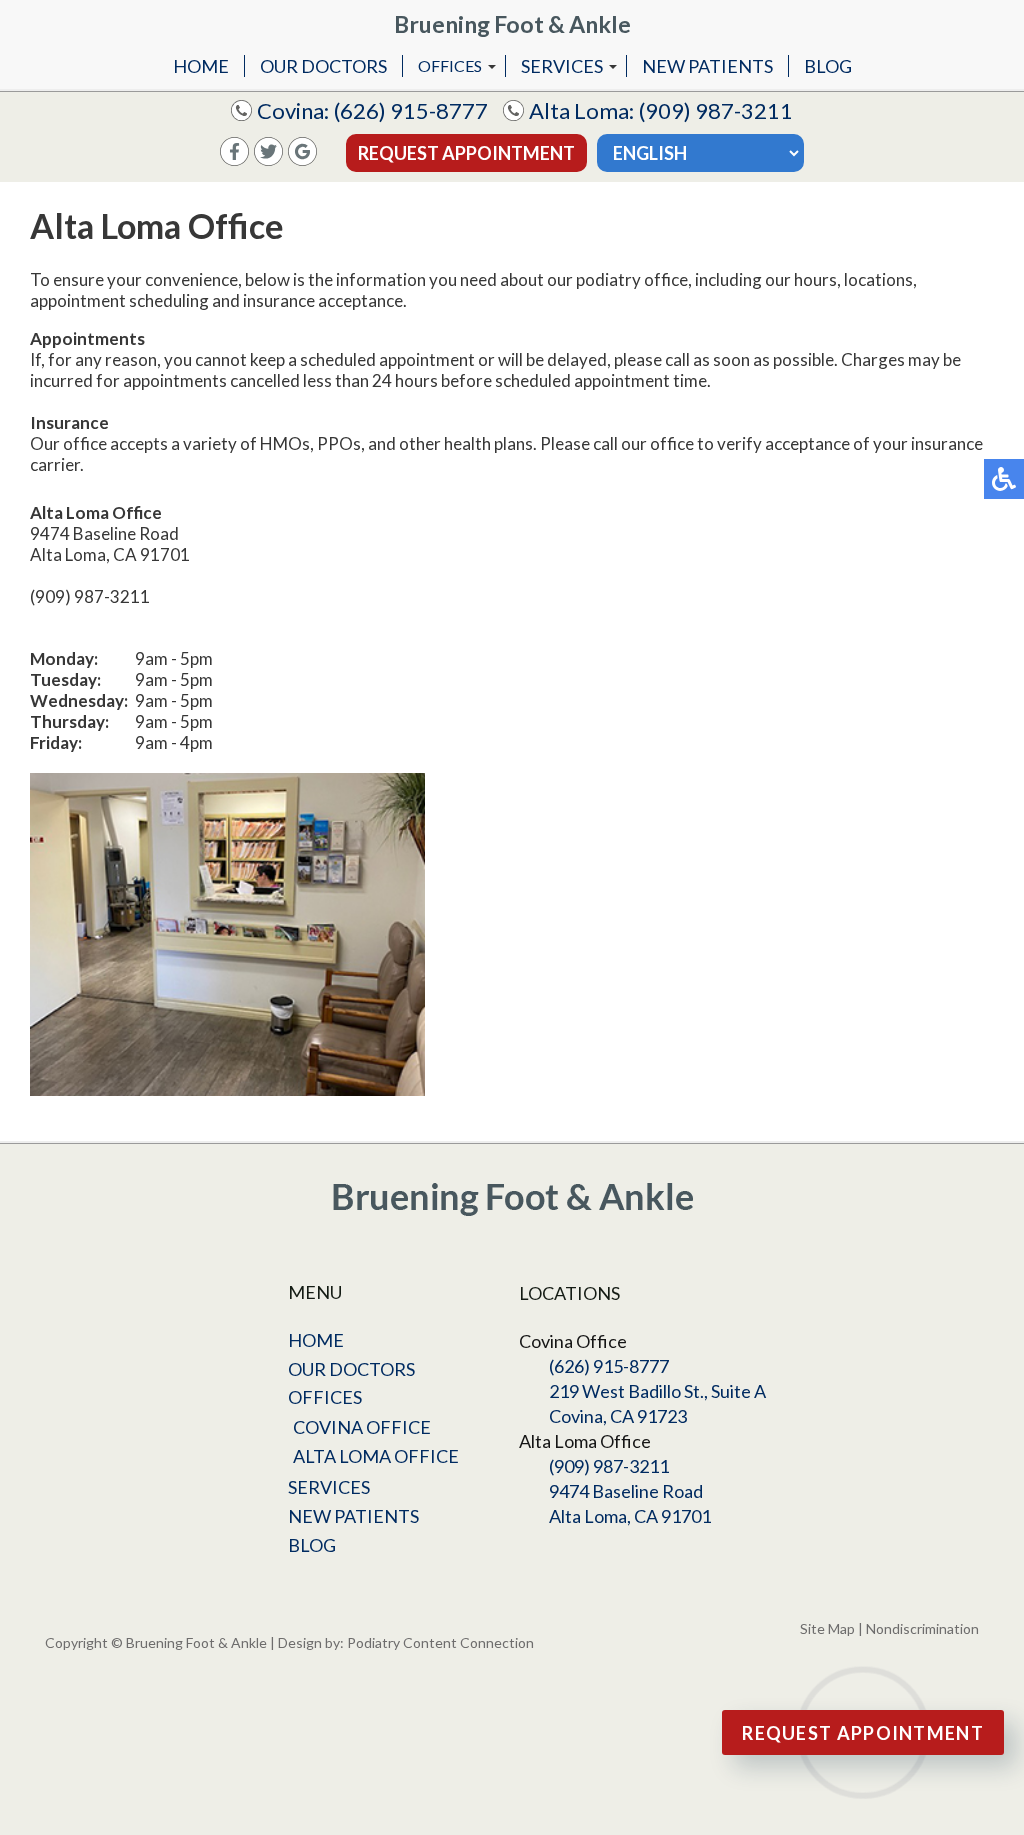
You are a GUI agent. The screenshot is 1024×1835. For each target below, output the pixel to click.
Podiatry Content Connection (440, 1642)
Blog (828, 66)
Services (562, 66)
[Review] (302, 159)
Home (201, 66)
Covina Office (362, 1427)
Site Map (827, 1628)
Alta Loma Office (376, 1456)
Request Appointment (466, 153)
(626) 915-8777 (411, 110)
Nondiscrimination (922, 1628)
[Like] (234, 159)
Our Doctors (323, 66)
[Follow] (268, 159)
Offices (450, 65)
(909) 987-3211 (716, 110)
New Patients (707, 66)
